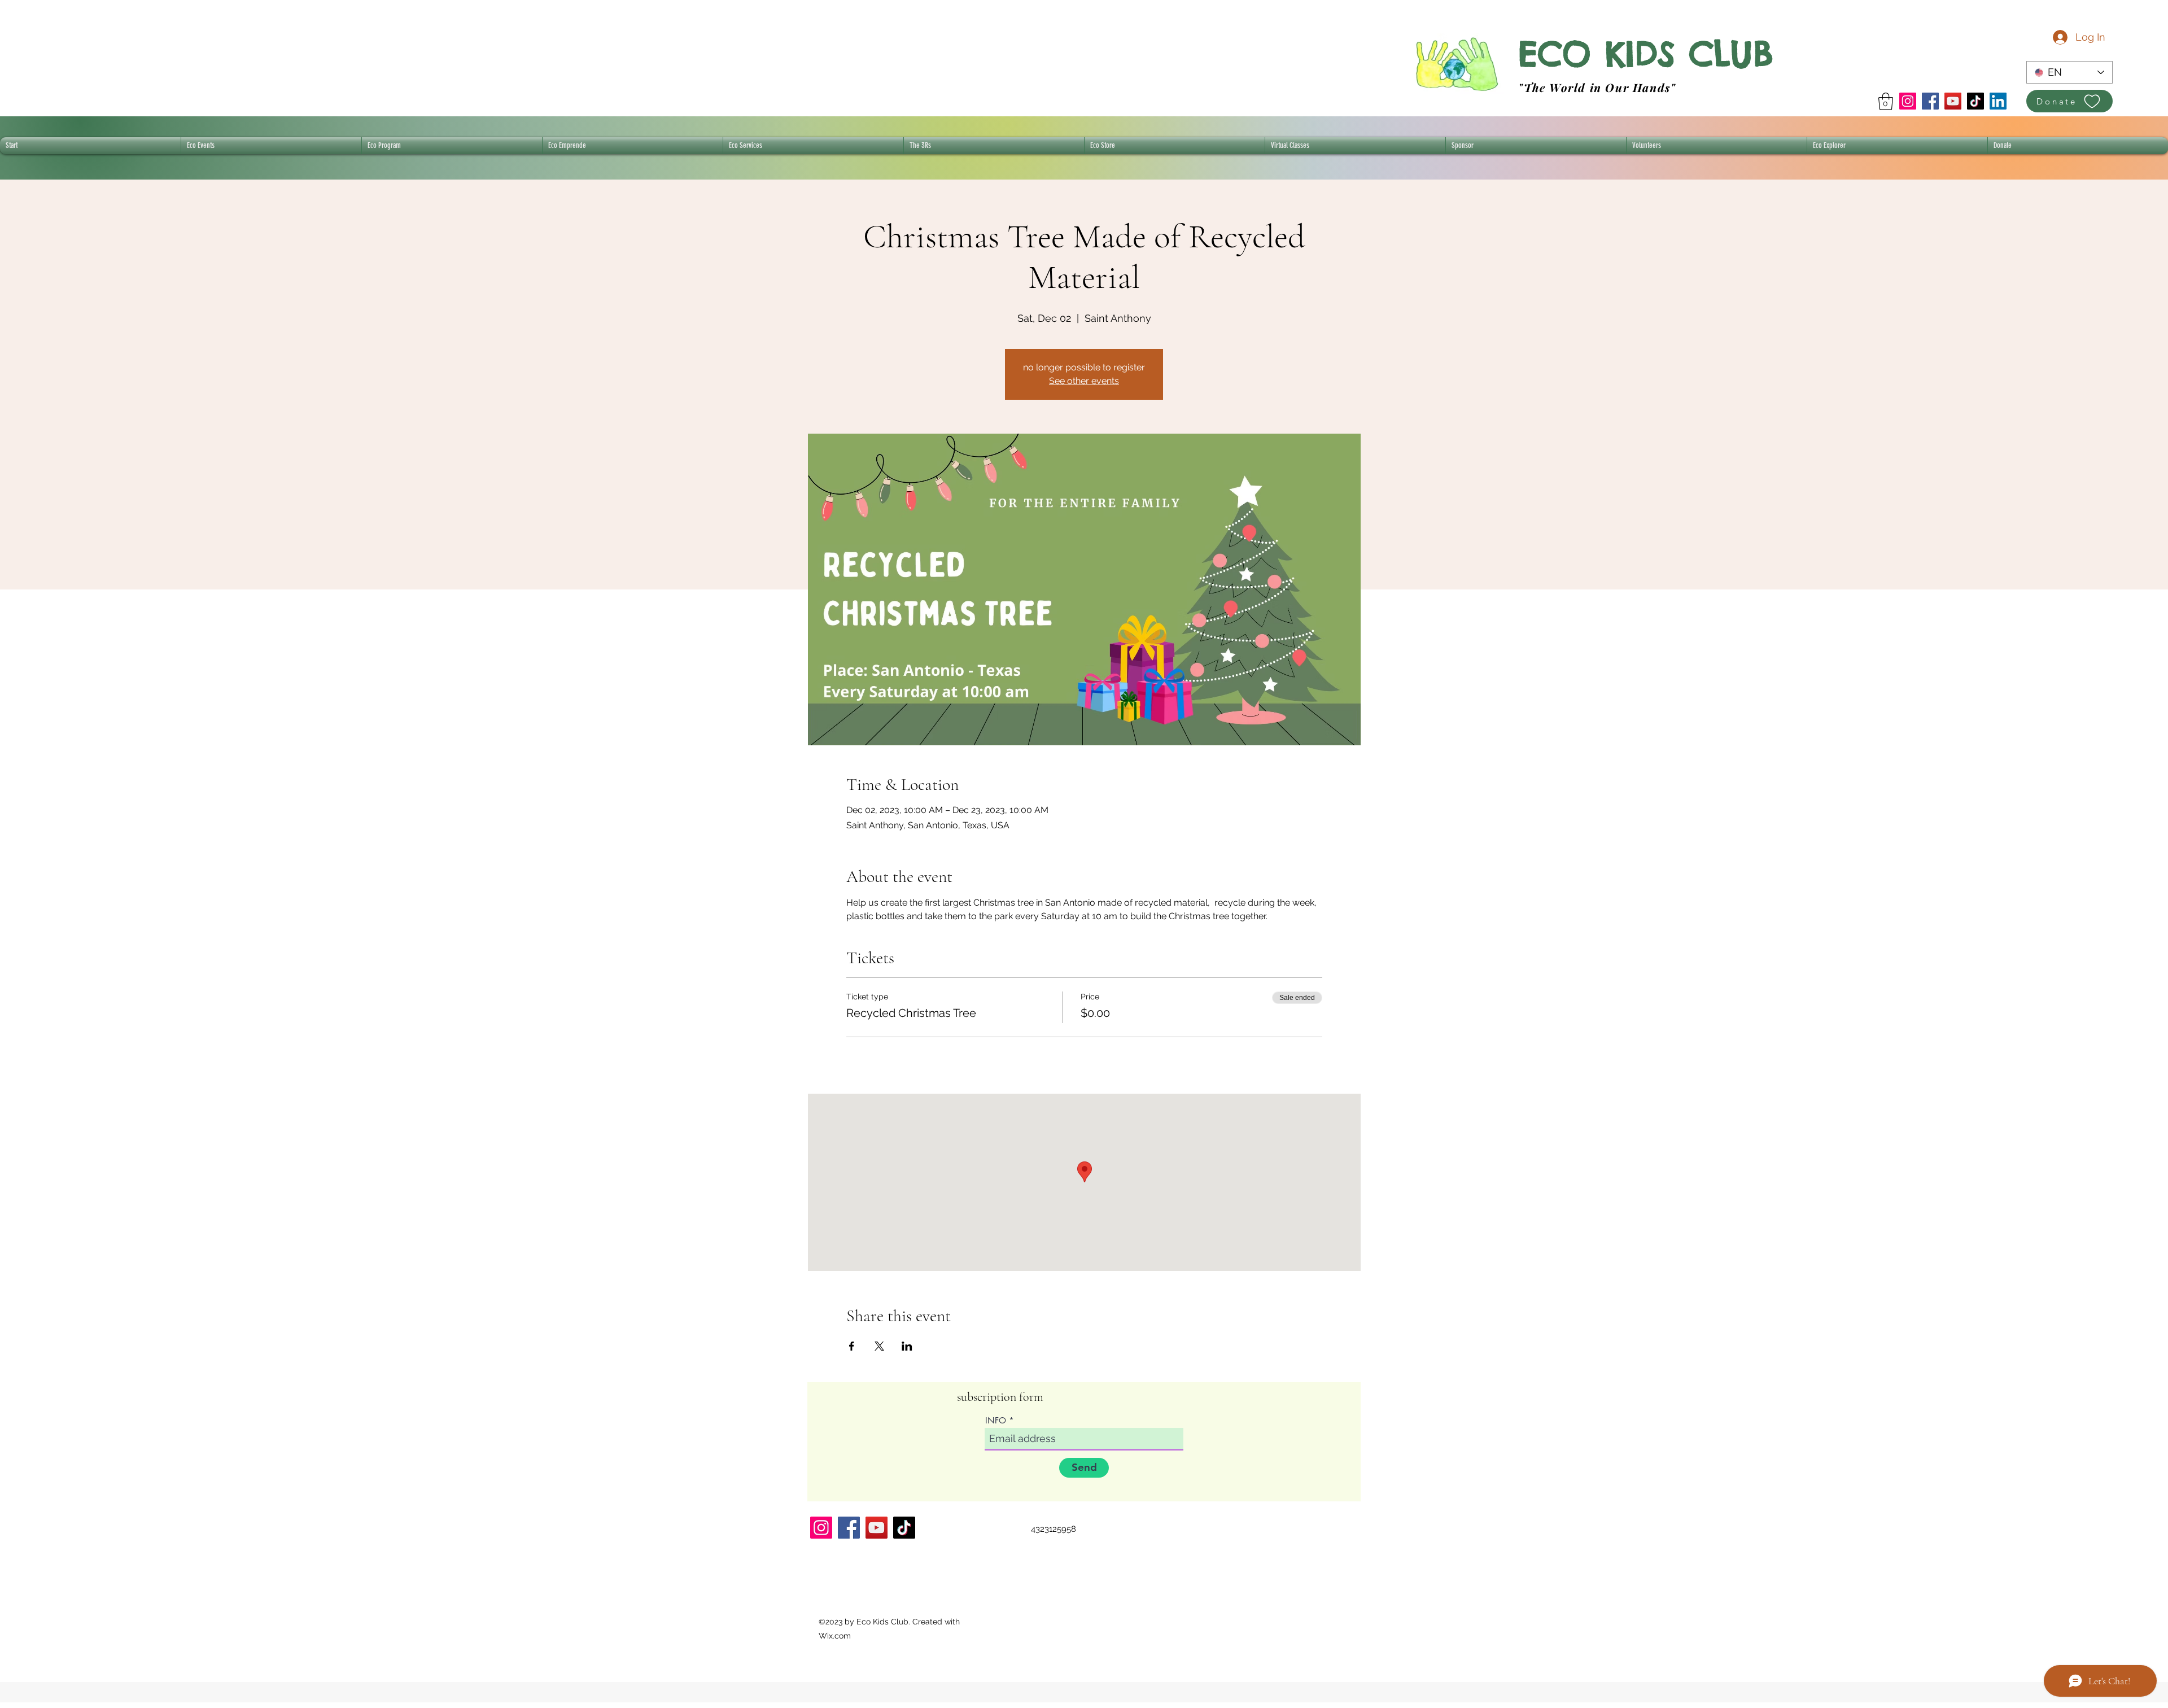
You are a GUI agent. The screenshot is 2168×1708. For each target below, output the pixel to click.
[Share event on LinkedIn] (907, 1346)
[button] (1886, 101)
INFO (996, 1420)
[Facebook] (1930, 101)
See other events (1084, 381)
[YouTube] (1953, 101)
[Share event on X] (879, 1346)
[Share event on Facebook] (852, 1346)
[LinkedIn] (1998, 101)
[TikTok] (1975, 101)
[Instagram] (1908, 101)
